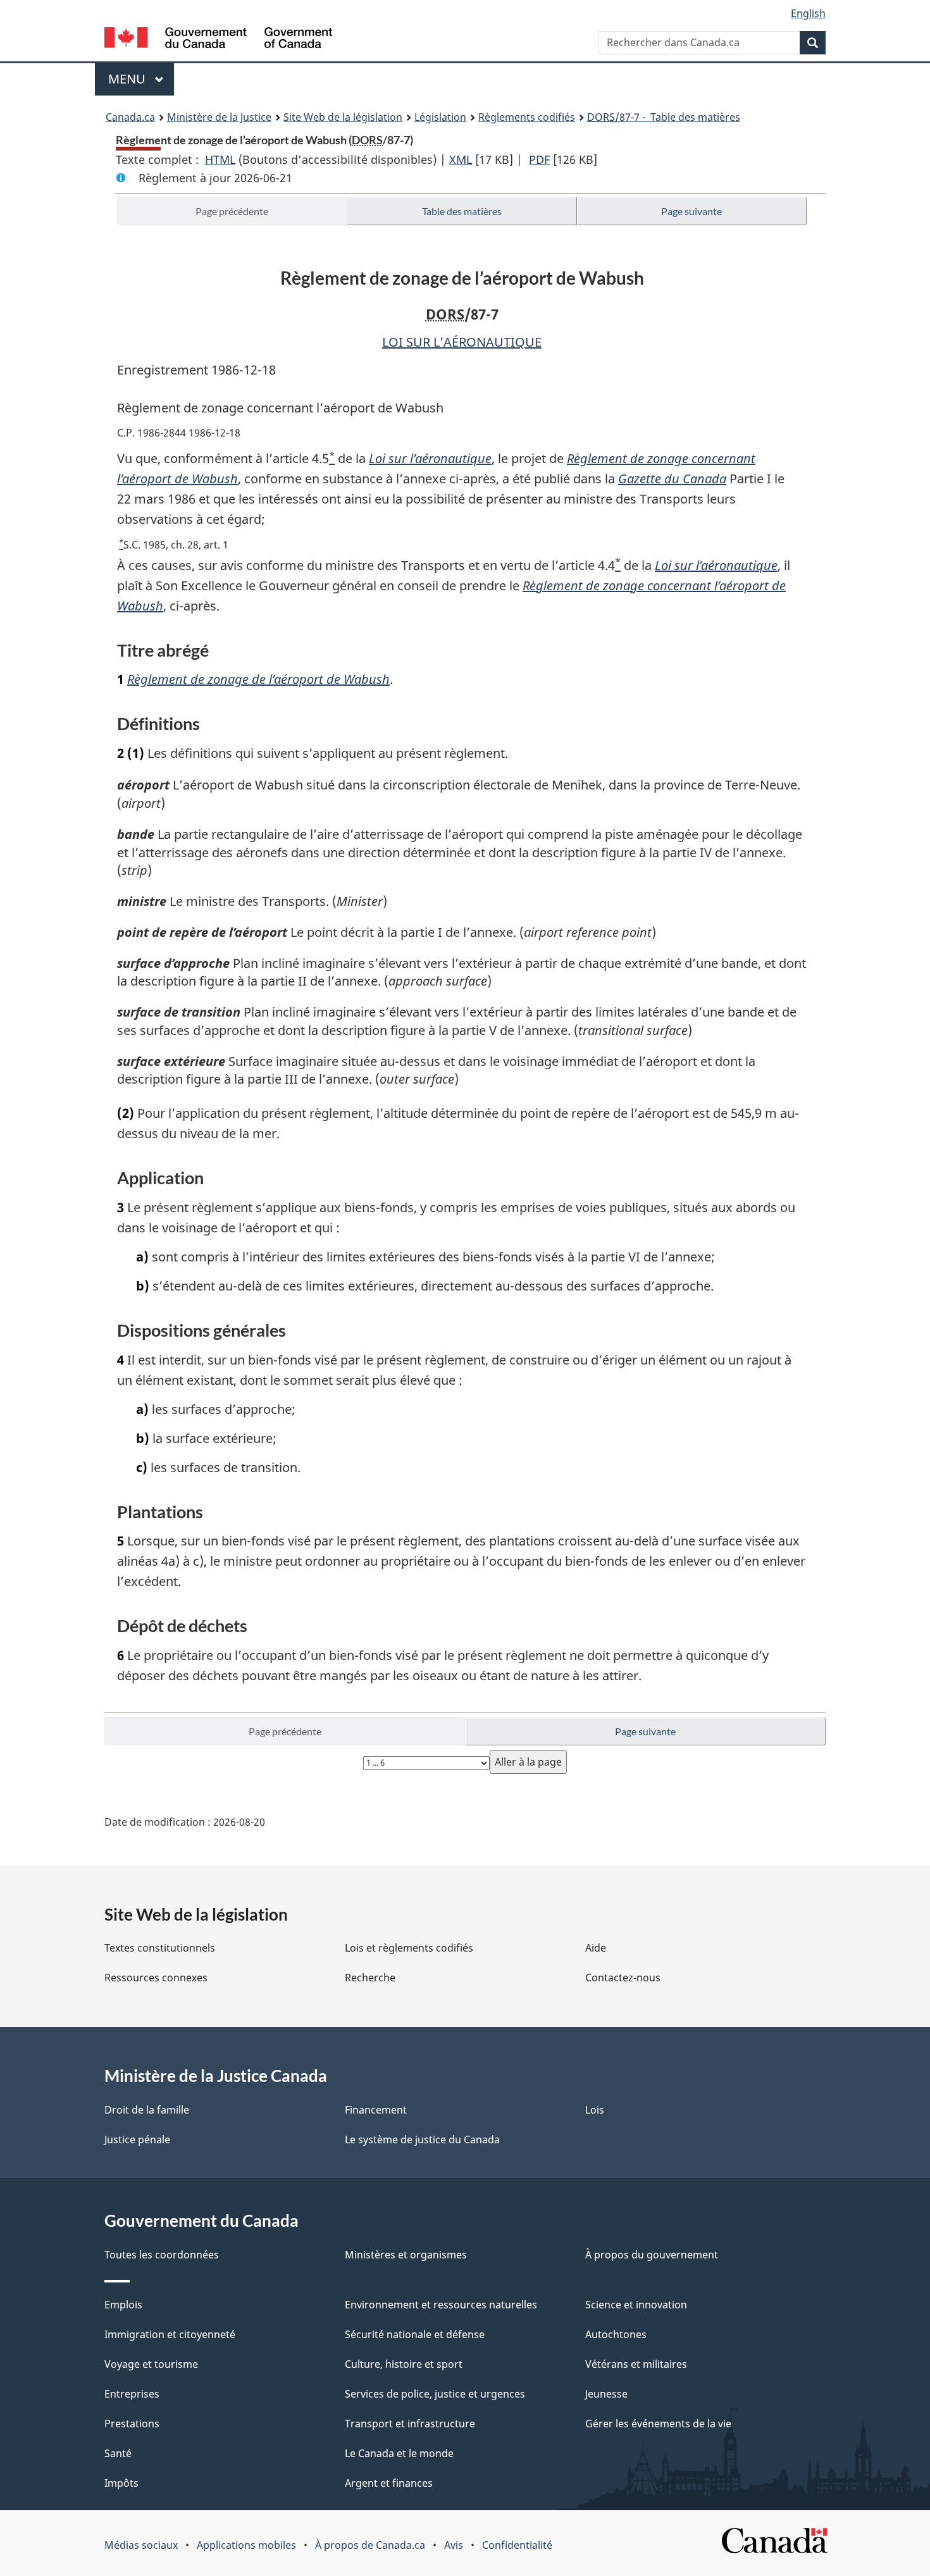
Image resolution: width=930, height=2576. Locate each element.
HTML (220, 159)
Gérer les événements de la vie (658, 2424)
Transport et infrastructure (410, 2424)
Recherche (370, 1978)
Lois (595, 2110)
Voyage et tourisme (151, 2364)
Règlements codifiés (527, 117)
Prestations (132, 2424)
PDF (539, 159)
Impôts (121, 2483)
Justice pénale (137, 2139)
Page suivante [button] (691, 211)
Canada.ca (130, 117)
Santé (118, 2453)
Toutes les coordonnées (162, 2255)
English (808, 13)
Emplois (123, 2305)
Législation (440, 117)
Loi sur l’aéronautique (430, 458)
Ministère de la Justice (219, 117)
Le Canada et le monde (399, 2453)
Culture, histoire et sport (404, 2364)
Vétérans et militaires (636, 2364)
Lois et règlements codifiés (409, 1948)
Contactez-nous (623, 1978)
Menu (141, 79)
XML (461, 159)
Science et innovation (636, 2305)
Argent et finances (389, 2483)
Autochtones (616, 2334)
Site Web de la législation (343, 117)
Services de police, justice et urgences (435, 2394)
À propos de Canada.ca (370, 2545)
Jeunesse (606, 2394)
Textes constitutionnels (160, 1948)
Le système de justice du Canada (422, 2139)
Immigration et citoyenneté (170, 2334)
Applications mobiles (246, 2545)
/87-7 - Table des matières (664, 117)
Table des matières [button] (462, 211)
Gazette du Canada (672, 479)
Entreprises (132, 2394)
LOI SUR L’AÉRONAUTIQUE (462, 342)
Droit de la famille (147, 2110)
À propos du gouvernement (652, 2255)
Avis (454, 2545)
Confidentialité (517, 2545)
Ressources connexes (156, 1978)
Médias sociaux (141, 2545)
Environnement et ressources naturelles (441, 2305)
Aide (596, 1948)
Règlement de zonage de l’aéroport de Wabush (258, 679)
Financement (376, 2110)
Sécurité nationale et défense (415, 2334)
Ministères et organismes (406, 2255)
